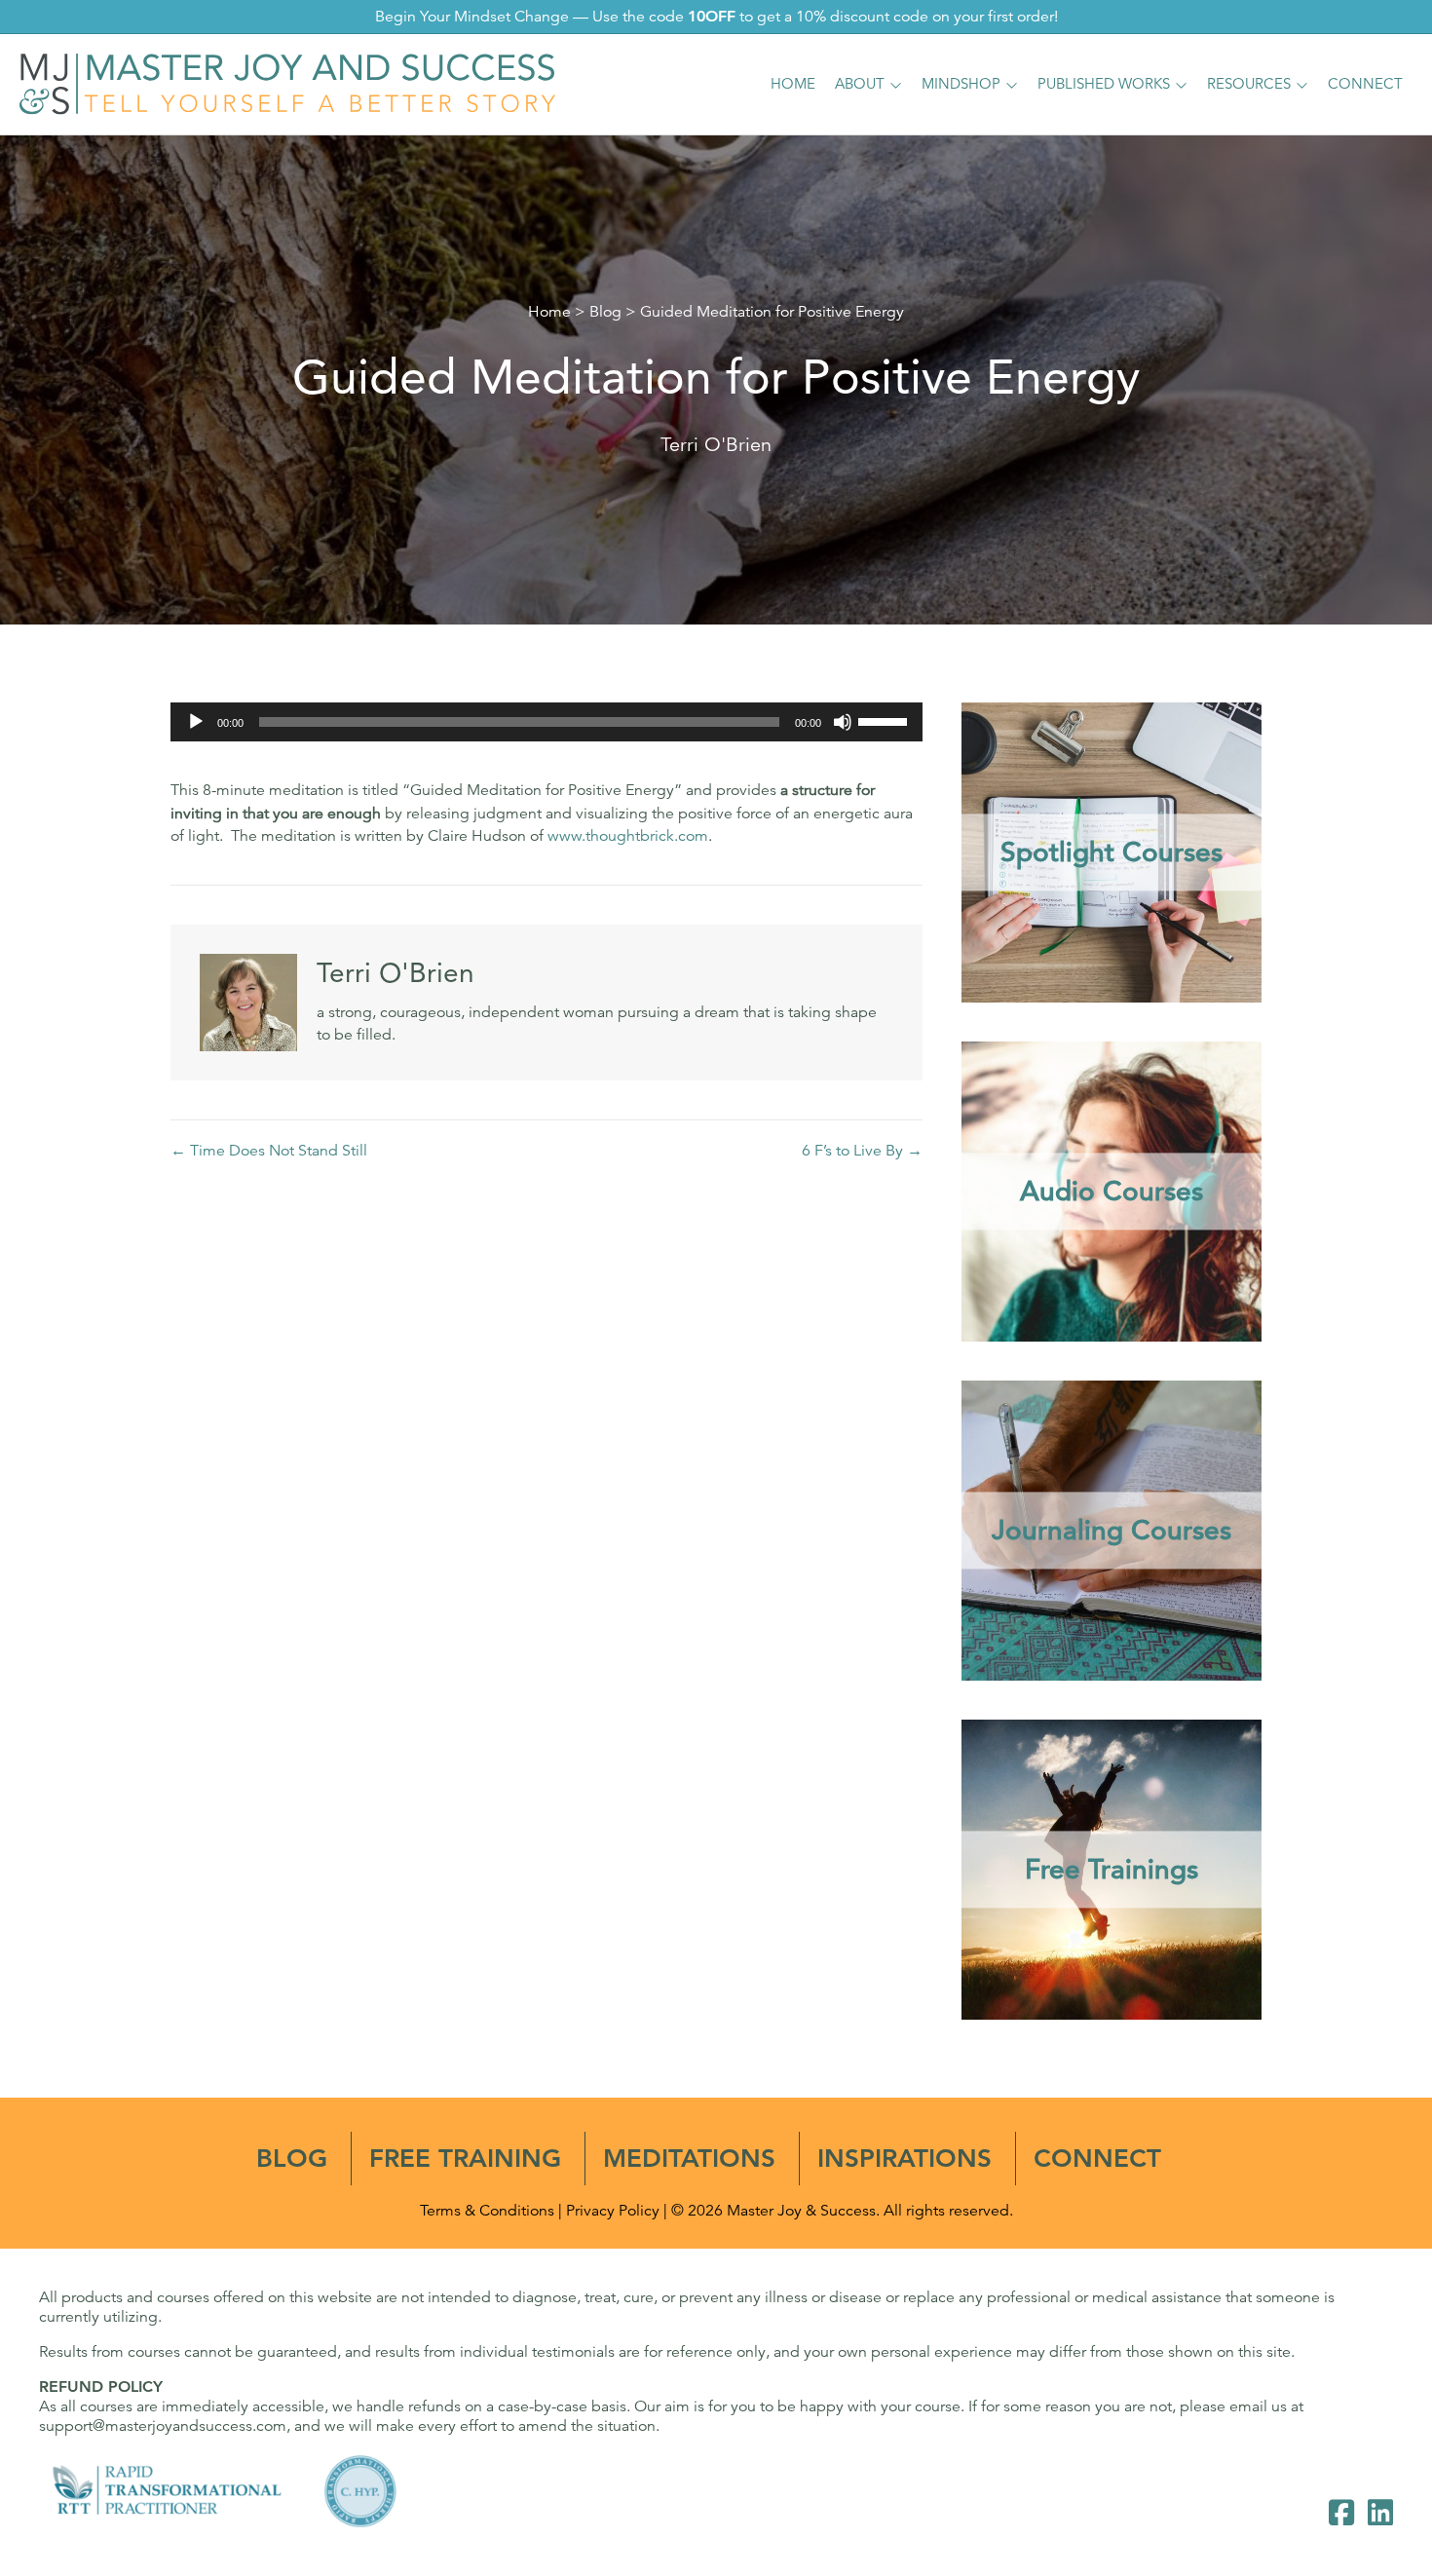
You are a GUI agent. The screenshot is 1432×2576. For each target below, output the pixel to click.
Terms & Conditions (487, 2211)
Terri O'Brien (716, 445)
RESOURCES (1249, 83)
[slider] (886, 720)
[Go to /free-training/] (1112, 1870)
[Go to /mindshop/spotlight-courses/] (1112, 852)
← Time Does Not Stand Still (269, 1151)
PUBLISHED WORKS (1104, 83)
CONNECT (1365, 83)
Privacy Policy (613, 2211)
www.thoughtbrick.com (628, 836)
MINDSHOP (961, 83)
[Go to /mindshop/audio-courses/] (1112, 1192)
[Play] (196, 722)
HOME (793, 83)
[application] (546, 722)
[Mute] (843, 722)
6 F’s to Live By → (862, 1151)
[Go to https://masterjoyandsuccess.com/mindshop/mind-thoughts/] (1112, 1531)
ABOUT (860, 83)
